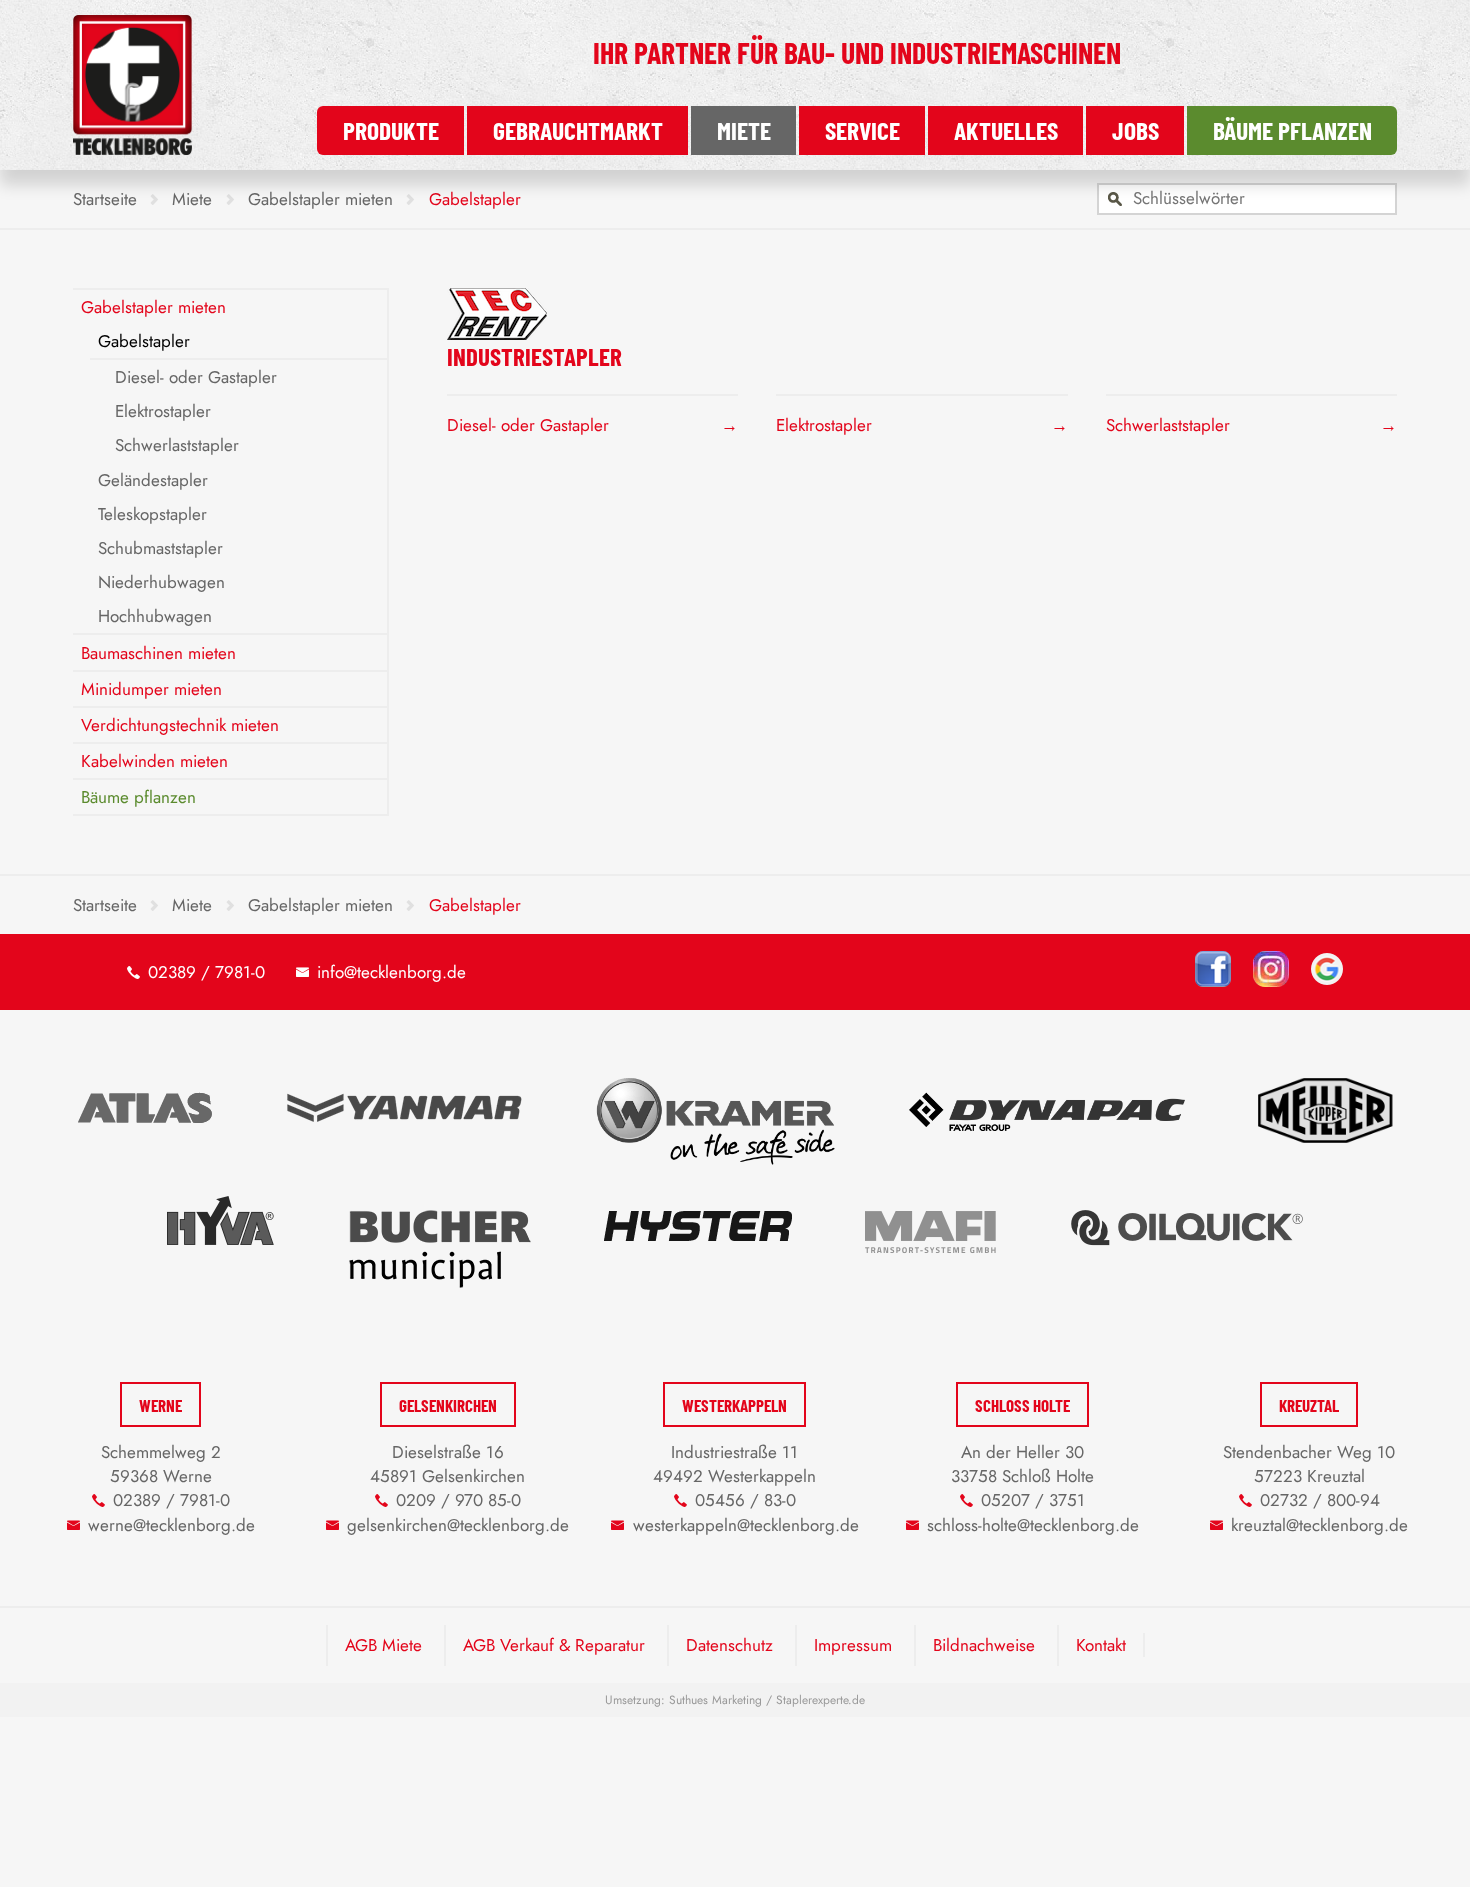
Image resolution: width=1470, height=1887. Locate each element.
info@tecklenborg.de (391, 972)
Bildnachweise (984, 1645)
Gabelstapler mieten (153, 307)
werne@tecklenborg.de (171, 1525)
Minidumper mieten (151, 689)
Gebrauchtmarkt (578, 129)
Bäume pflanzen (1292, 129)
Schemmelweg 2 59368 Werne (161, 1464)
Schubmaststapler (160, 548)
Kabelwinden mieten (154, 761)
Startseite (105, 199)
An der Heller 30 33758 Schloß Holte (1022, 1464)
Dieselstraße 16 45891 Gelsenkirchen (447, 1464)
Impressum (853, 1645)
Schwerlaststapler (1168, 425)
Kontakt (1101, 1645)
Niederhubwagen (161, 582)
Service (862, 129)
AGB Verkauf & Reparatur (554, 1645)
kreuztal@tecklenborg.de (1319, 1525)
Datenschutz (729, 1645)
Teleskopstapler (152, 514)
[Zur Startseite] (132, 149)
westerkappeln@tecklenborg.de (746, 1525)
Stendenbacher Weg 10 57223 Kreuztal (1309, 1464)
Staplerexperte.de (820, 1700)
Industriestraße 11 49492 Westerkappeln (734, 1464)
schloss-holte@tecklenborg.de (1033, 1525)
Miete (744, 129)
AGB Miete (383, 1645)
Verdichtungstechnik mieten (180, 725)
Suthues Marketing (715, 1700)
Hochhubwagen (155, 616)
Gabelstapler (144, 341)
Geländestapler (153, 480)
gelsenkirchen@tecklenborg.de (458, 1525)
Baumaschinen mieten (158, 653)
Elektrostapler (824, 425)
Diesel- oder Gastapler (528, 425)
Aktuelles (1006, 129)
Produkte (391, 129)
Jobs (1135, 129)
